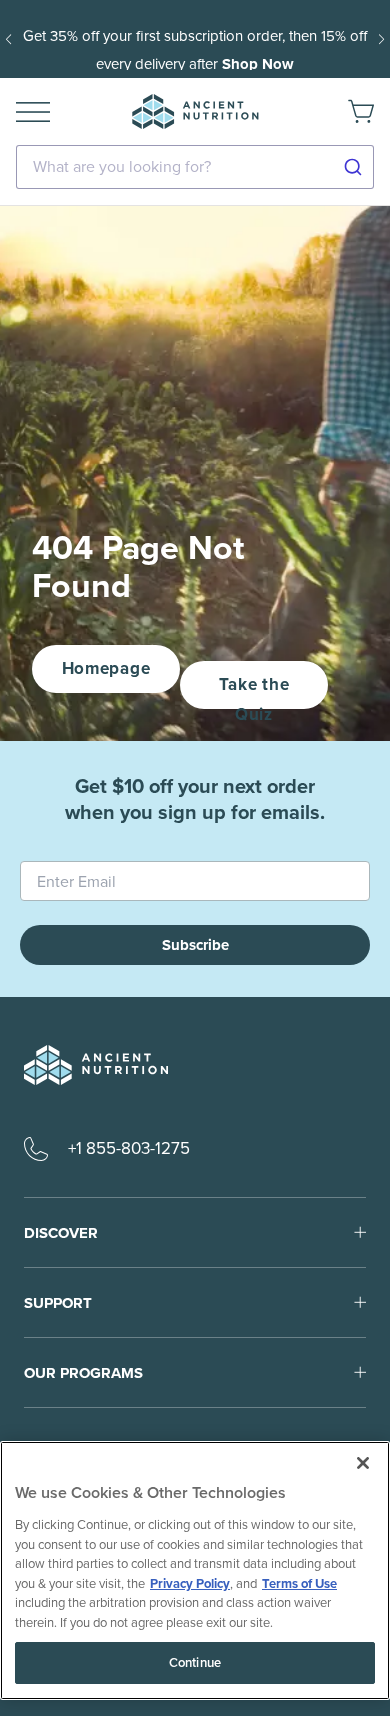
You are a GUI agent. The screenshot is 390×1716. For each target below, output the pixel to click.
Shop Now (258, 64)
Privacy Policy (190, 1583)
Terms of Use (299, 1583)
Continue (195, 1662)
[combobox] (195, 167)
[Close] (363, 1463)
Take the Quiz (254, 690)
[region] (195, 1570)
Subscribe (195, 945)
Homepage (106, 668)
